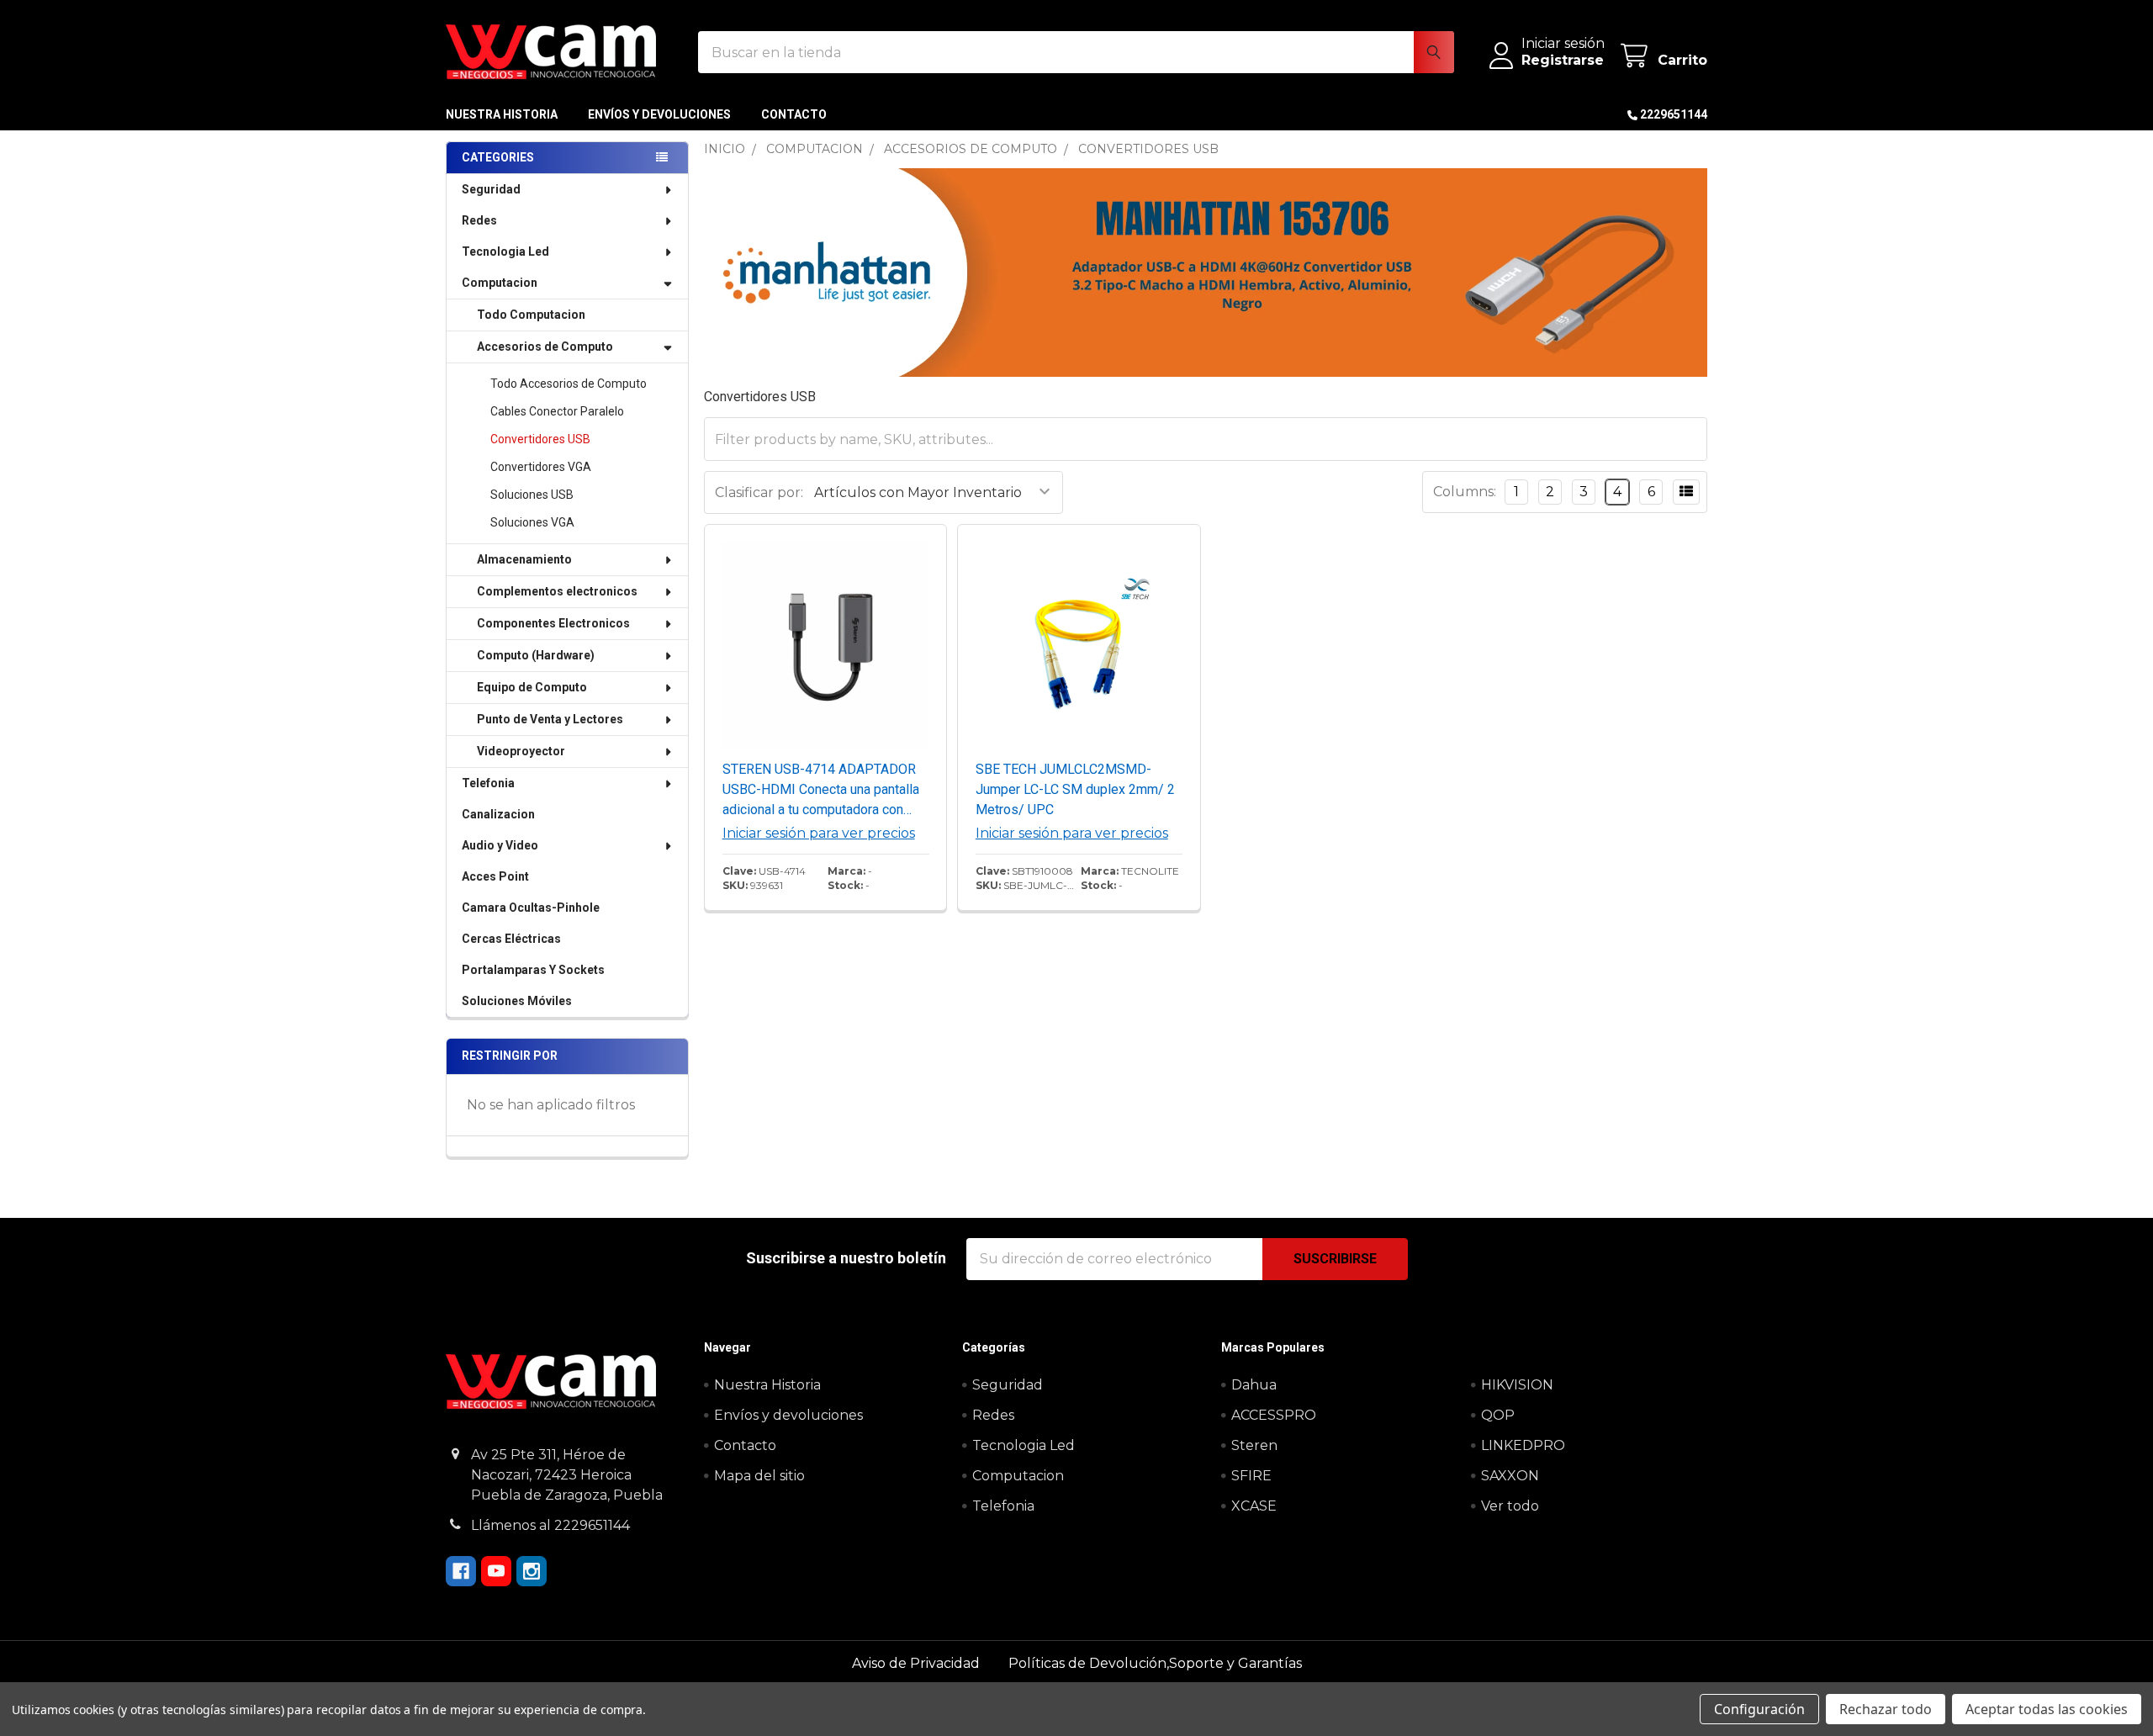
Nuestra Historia (502, 114)
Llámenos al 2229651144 (550, 1525)
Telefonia (488, 783)
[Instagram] (532, 1571)
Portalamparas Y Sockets (533, 970)
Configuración (1759, 1709)
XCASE (1254, 1506)
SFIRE (1251, 1476)
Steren (1254, 1445)
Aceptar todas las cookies (2047, 1709)
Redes (479, 220)
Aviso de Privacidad (918, 1663)
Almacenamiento (524, 559)
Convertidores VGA (541, 467)
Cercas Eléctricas (511, 939)
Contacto (794, 114)
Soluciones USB (532, 495)
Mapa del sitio (759, 1476)
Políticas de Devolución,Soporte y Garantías (1155, 1663)
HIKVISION (1517, 1385)
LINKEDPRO (1523, 1445)
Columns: (1465, 492)
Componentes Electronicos (553, 623)
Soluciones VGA (532, 522)
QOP (1498, 1415)
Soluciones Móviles (517, 1001)
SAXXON (1510, 1476)
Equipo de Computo (532, 687)
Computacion (500, 283)
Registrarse (1563, 60)
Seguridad (491, 189)
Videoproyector (521, 751)
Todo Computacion (531, 315)
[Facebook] (461, 1571)
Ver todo (1510, 1506)
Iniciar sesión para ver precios (819, 833)
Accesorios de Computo (545, 347)
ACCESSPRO (1274, 1415)
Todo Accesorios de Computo (569, 384)
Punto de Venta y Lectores (550, 719)
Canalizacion (498, 814)
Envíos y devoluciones (659, 114)
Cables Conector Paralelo (557, 411)
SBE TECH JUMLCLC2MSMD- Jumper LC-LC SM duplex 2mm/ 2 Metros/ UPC (1075, 789)
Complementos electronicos (557, 591)
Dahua (1254, 1385)
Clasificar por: (759, 492)
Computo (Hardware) (536, 655)
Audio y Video (500, 845)
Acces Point (495, 876)
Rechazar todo (1886, 1709)
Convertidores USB (540, 439)
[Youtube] (496, 1571)
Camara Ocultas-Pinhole (531, 908)
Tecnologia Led (505, 251)
